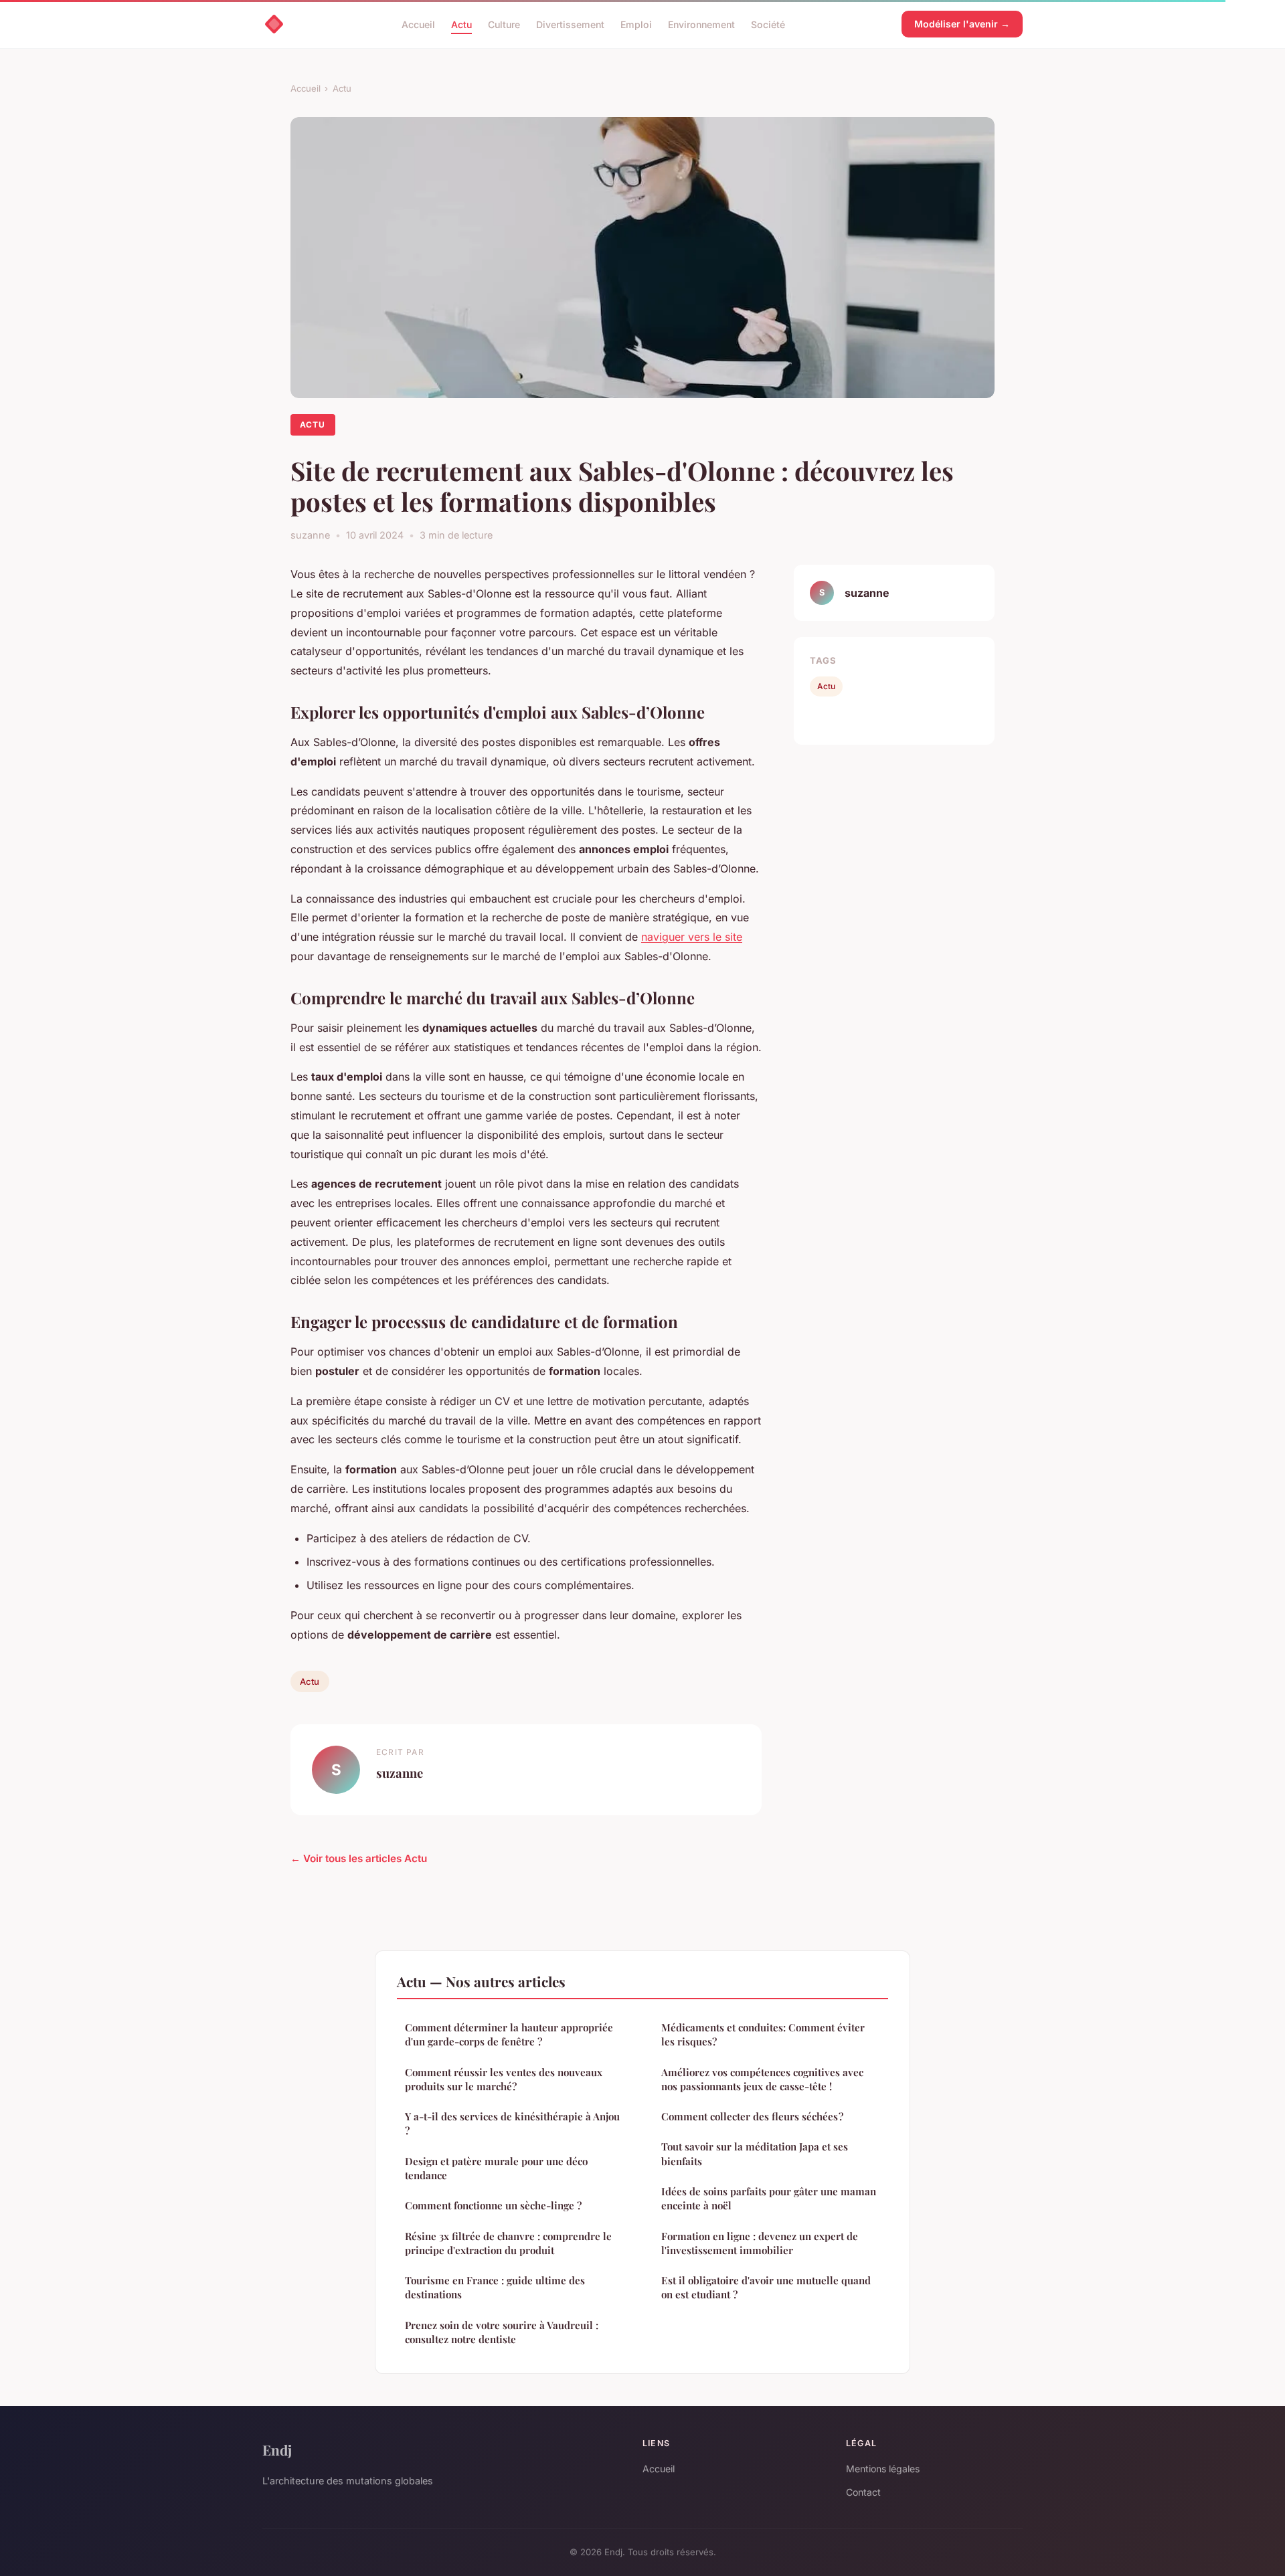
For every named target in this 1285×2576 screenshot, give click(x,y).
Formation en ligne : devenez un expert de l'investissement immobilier (760, 2243)
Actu (461, 24)
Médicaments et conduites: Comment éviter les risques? (763, 2034)
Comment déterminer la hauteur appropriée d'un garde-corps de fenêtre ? (509, 2034)
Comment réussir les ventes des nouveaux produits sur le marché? (504, 2079)
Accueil (418, 24)
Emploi (636, 24)
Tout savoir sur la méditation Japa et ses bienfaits (755, 2153)
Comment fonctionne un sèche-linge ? (493, 2205)
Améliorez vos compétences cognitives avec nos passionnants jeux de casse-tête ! (762, 2079)
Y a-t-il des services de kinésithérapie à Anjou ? (512, 2123)
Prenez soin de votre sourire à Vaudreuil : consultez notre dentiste (502, 2332)
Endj (277, 2450)
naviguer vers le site (692, 937)
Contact (863, 2492)
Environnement (701, 24)
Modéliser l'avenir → (962, 24)
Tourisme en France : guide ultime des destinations (495, 2287)
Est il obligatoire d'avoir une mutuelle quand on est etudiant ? (766, 2287)
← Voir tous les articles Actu (359, 1858)
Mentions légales (883, 2469)
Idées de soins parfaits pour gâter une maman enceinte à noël (769, 2198)
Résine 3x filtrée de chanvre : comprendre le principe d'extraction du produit (508, 2243)
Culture (504, 24)
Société (768, 24)
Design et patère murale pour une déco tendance (496, 2168)
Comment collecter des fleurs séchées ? (752, 2116)
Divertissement (570, 24)
